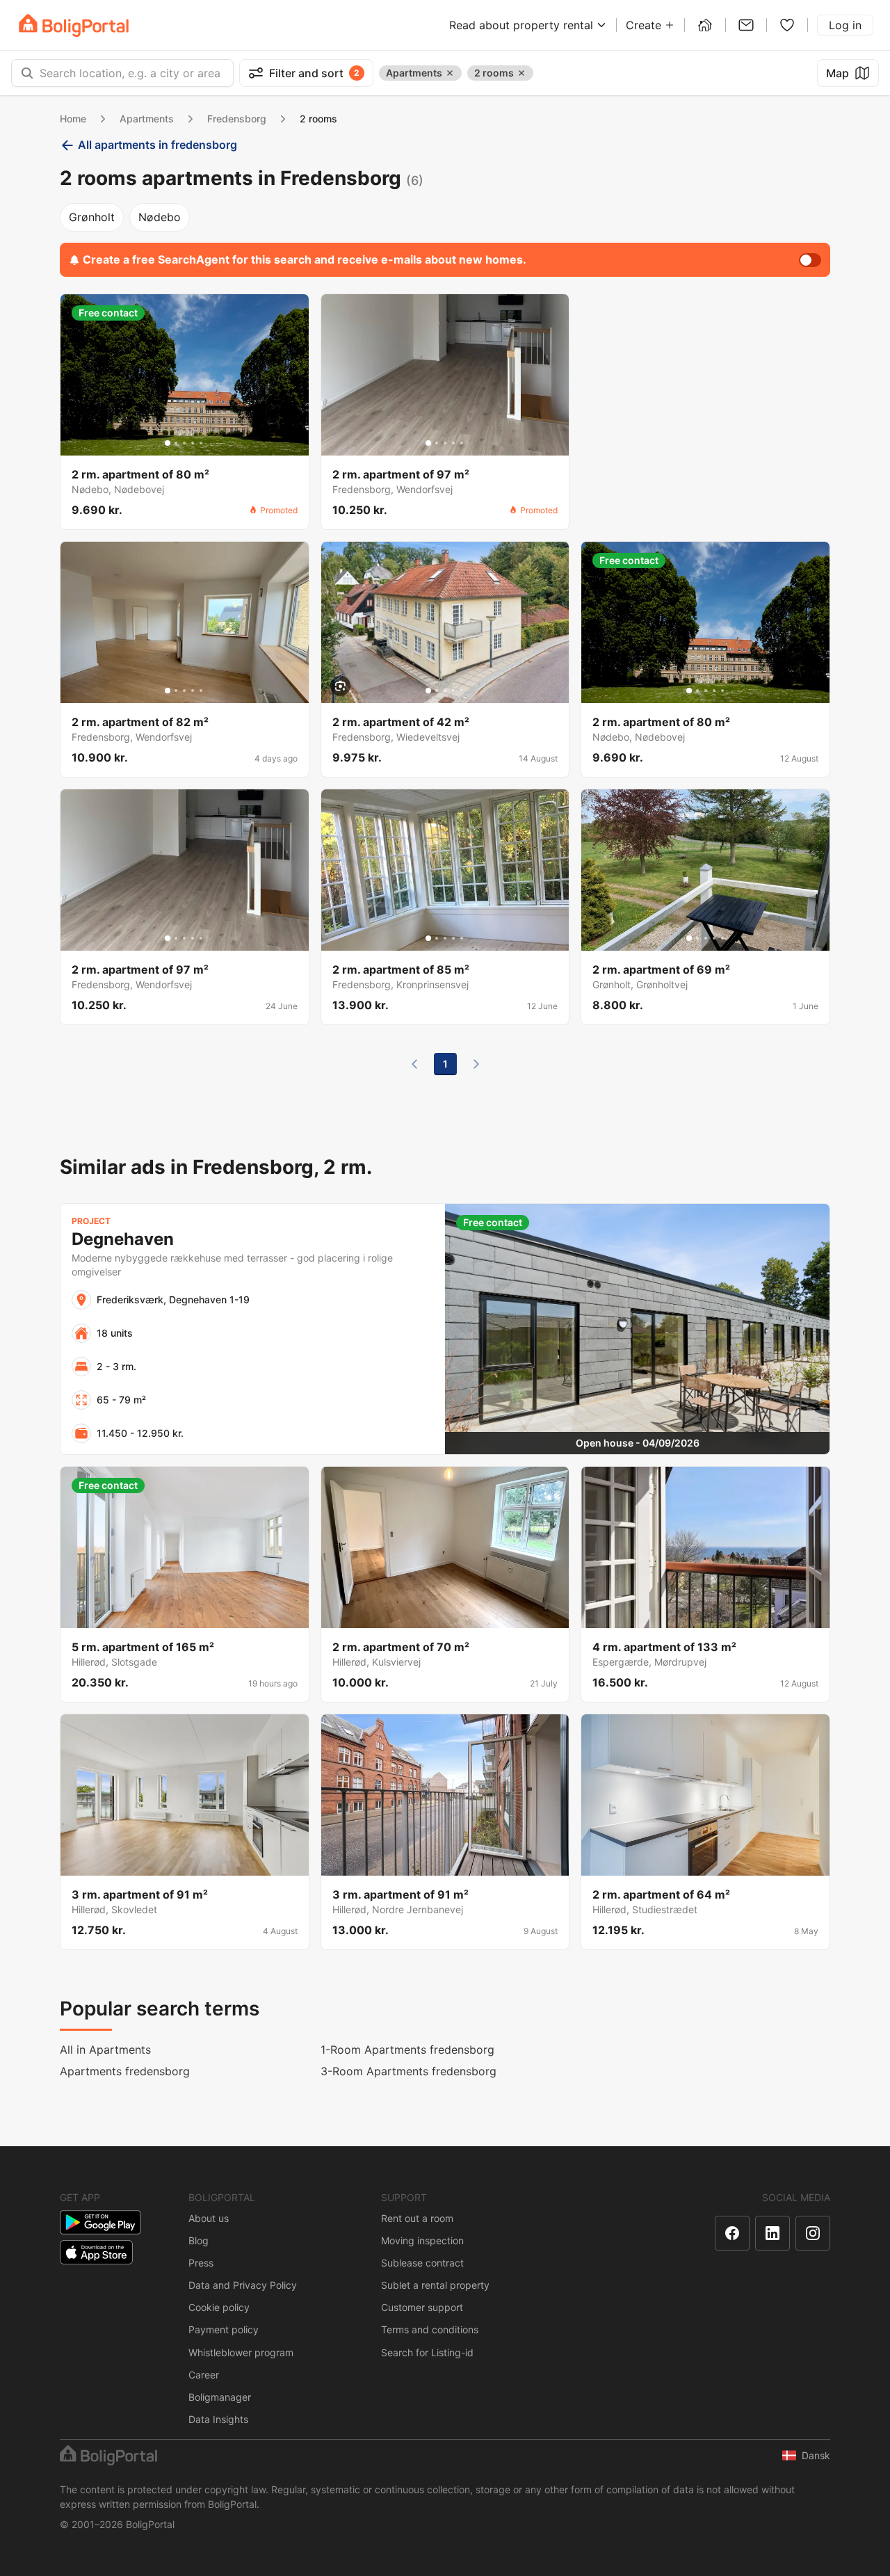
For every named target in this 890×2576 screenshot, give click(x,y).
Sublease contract (422, 2263)
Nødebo (160, 217)
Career (204, 2375)
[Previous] (414, 1064)
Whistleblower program (241, 2352)
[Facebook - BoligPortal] (732, 2233)
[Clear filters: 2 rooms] (521, 73)
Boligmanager (220, 2397)
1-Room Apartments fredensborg (407, 2050)
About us (209, 2218)
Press (201, 2263)
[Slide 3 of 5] (184, 443)
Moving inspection (422, 2240)
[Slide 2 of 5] (176, 443)
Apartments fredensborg (125, 2071)
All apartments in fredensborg (157, 145)
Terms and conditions (430, 2329)
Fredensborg (237, 119)
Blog (199, 2240)
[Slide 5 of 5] (201, 443)
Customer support (422, 2307)
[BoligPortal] (74, 25)
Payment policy (224, 2329)
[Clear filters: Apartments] (450, 73)
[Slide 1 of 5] (168, 443)
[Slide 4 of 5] (193, 443)
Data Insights (218, 2419)
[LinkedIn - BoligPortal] (772, 2233)
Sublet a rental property (435, 2285)
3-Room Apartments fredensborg (408, 2071)
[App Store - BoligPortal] (96, 2252)
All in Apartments (105, 2050)
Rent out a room (417, 2218)
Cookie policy (219, 2307)
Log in (845, 25)
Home (73, 119)
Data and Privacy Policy (243, 2285)
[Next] (476, 1064)
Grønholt (92, 217)
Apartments (147, 119)
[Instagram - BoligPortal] (813, 2233)
